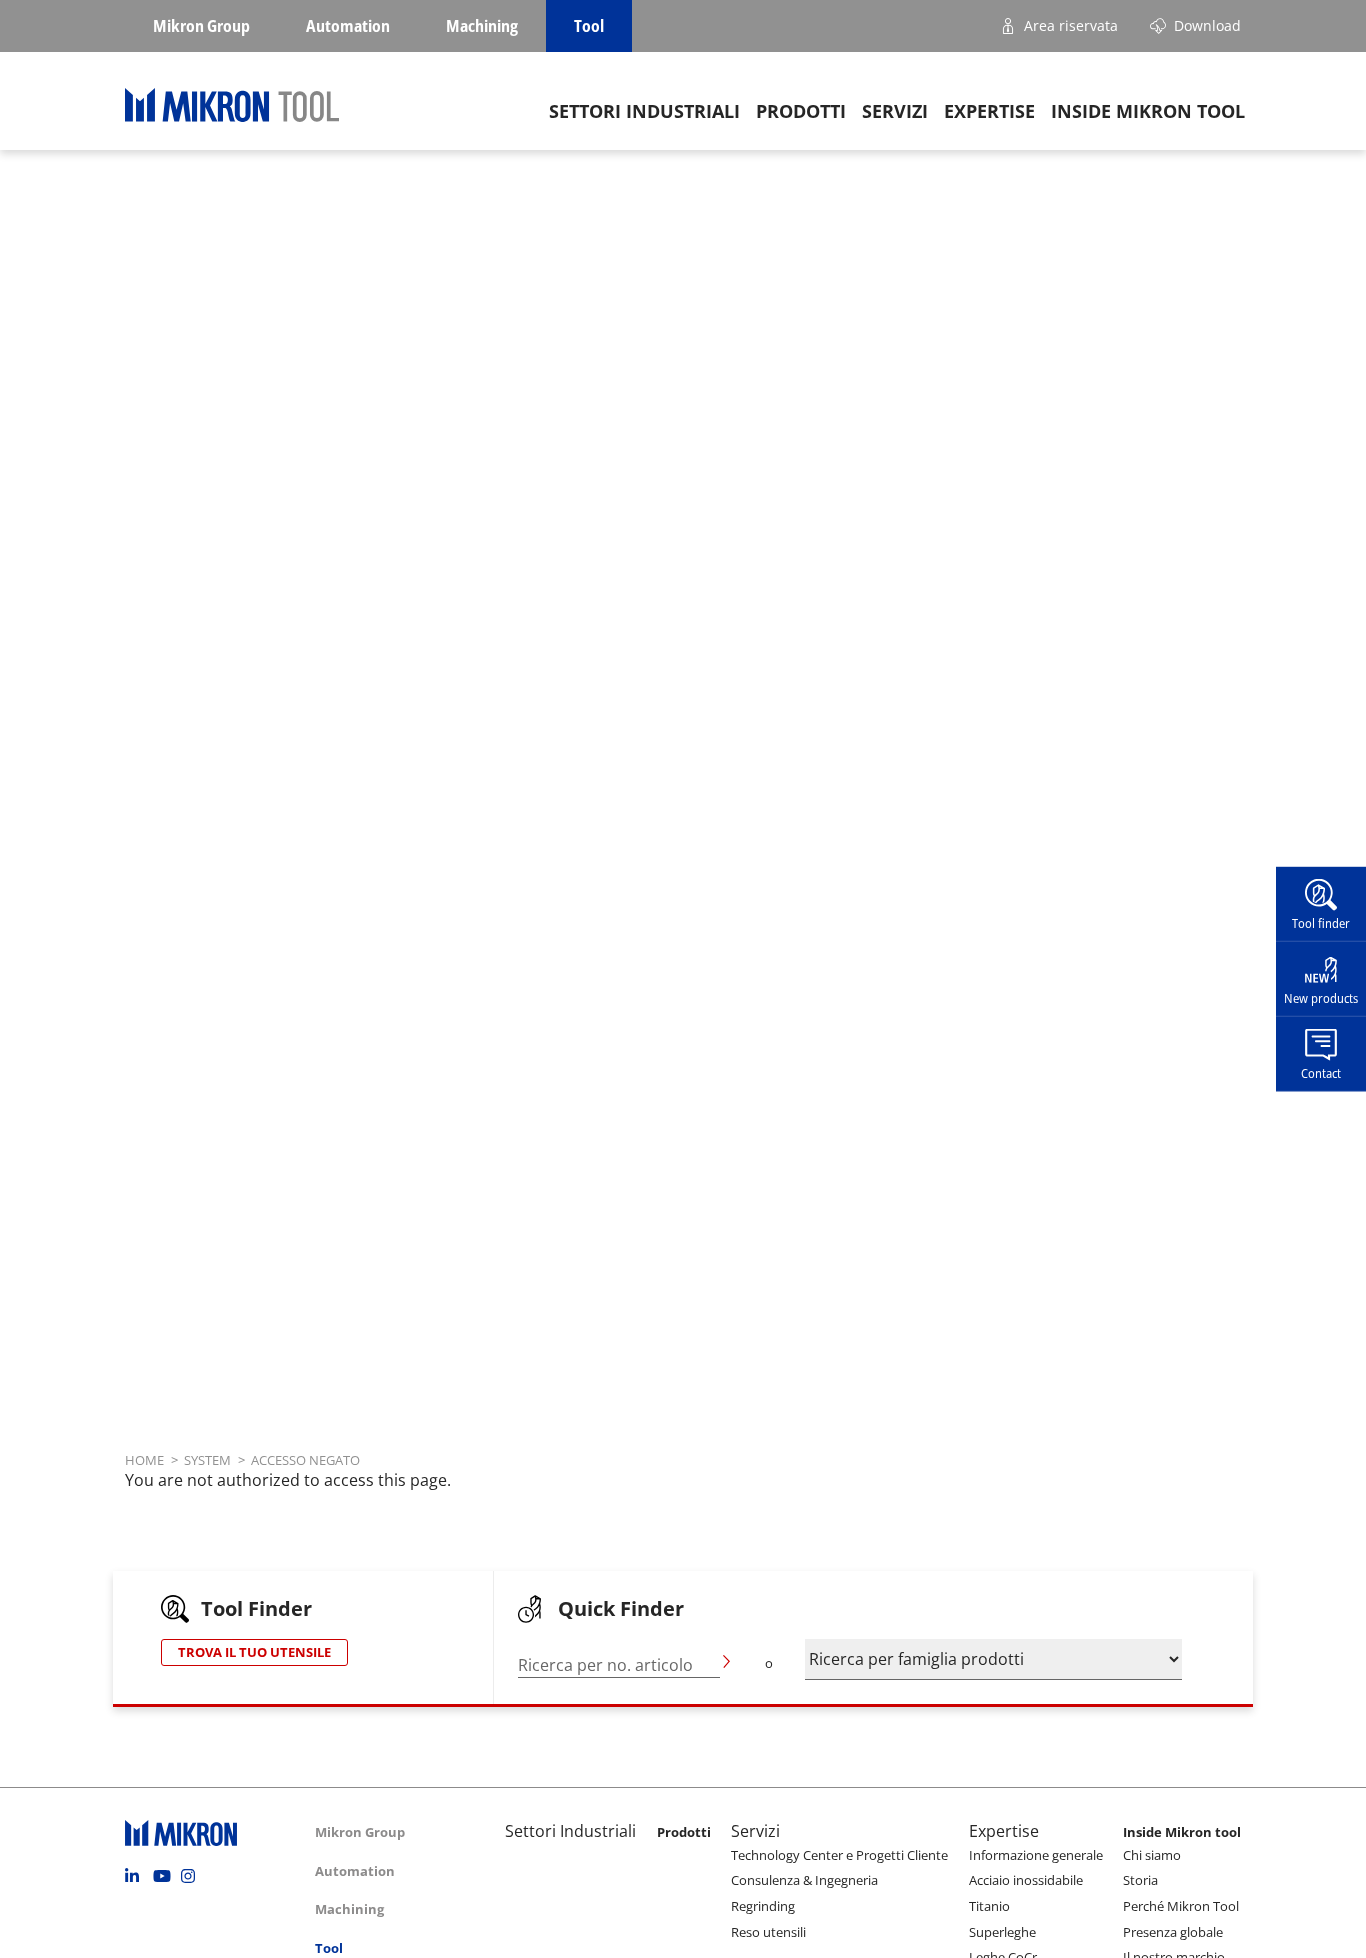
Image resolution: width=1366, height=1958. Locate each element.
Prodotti (801, 111)
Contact (1321, 1072)
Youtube (165, 1876)
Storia (1140, 1880)
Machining (482, 26)
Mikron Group (201, 26)
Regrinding (763, 1906)
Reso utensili (768, 1932)
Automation (348, 26)
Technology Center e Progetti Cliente (839, 1855)
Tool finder (1321, 923)
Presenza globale (1173, 1932)
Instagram (193, 1876)
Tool (589, 26)
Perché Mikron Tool (1181, 1906)
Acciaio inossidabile (1026, 1880)
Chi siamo (1152, 1855)
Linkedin (137, 1876)
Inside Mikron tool (1148, 111)
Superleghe (1002, 1932)
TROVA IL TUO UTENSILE (254, 1652)
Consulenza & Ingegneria (804, 1880)
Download (1207, 25)
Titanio (989, 1906)
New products (1321, 998)
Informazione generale (1036, 1855)
